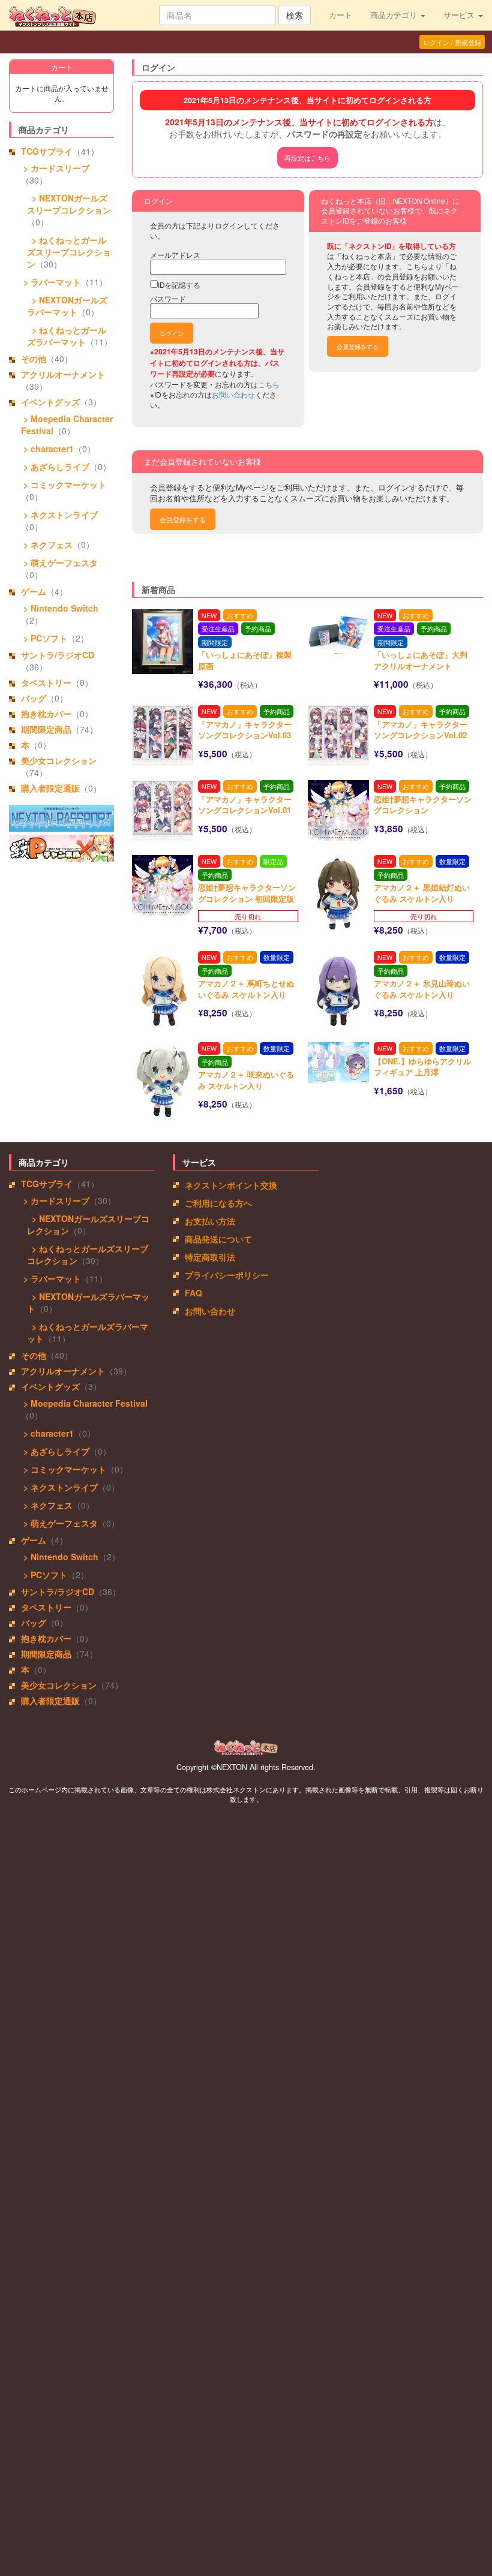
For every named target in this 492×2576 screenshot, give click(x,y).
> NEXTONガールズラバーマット (67, 306)
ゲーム (34, 591)
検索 (295, 15)
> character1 (47, 449)
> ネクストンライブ (59, 514)
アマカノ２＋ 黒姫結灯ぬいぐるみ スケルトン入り (422, 893)
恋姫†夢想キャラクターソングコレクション (423, 805)
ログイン (172, 333)
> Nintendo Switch (60, 608)
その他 (34, 359)
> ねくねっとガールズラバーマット (67, 336)
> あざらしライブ (55, 467)
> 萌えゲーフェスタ (59, 562)
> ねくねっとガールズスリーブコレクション (69, 252)
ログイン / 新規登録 (452, 42)
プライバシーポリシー (227, 1275)
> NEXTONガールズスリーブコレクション (69, 204)
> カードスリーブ (55, 168)
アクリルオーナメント (63, 374)
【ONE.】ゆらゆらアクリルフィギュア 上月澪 (422, 1067)
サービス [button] (460, 15)
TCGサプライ (47, 151)
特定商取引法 (210, 1257)
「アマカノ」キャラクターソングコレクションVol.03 (245, 730)
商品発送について (218, 1239)
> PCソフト (44, 638)
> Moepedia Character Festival (84, 1403)
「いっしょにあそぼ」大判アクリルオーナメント (421, 660)
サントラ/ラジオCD (58, 655)
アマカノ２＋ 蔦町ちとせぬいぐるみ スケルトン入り (246, 989)
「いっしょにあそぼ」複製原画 (245, 660)
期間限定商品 (46, 729)
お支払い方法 (210, 1221)
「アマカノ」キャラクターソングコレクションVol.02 (421, 730)
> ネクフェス (47, 544)
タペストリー (46, 682)
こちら (269, 384)
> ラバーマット (51, 282)
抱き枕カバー (46, 714)
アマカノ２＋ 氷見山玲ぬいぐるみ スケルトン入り (422, 989)
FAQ (193, 1293)
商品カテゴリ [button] (395, 15)
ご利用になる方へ (218, 1203)
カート (340, 15)
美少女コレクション (59, 760)
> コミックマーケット (64, 484)
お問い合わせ (233, 394)
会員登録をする (358, 346)
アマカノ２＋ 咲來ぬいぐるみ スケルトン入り (246, 1080)
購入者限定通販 (50, 788)
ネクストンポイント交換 (231, 1185)
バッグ (34, 698)
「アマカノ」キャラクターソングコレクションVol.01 (245, 805)
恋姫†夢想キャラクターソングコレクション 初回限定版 (247, 893)
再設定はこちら (307, 158)
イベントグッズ (50, 402)
